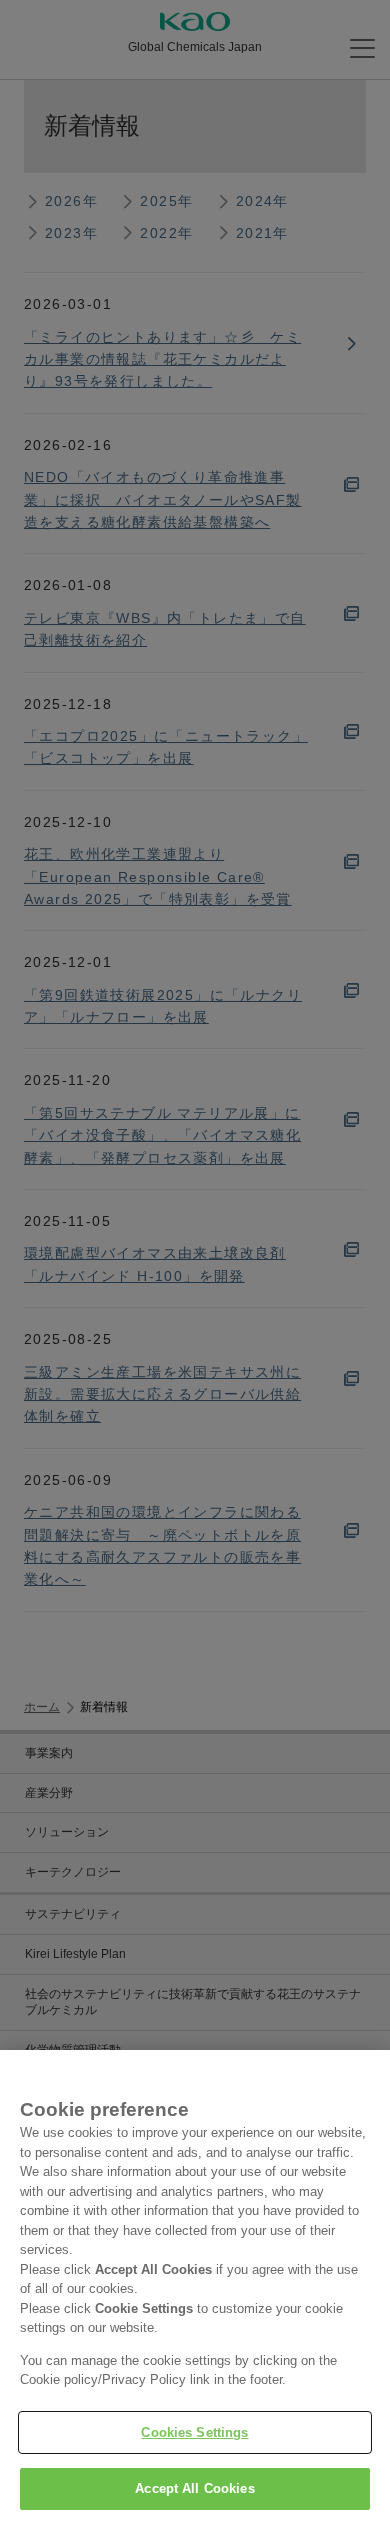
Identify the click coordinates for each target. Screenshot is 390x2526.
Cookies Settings (194, 2432)
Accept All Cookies (194, 2488)
